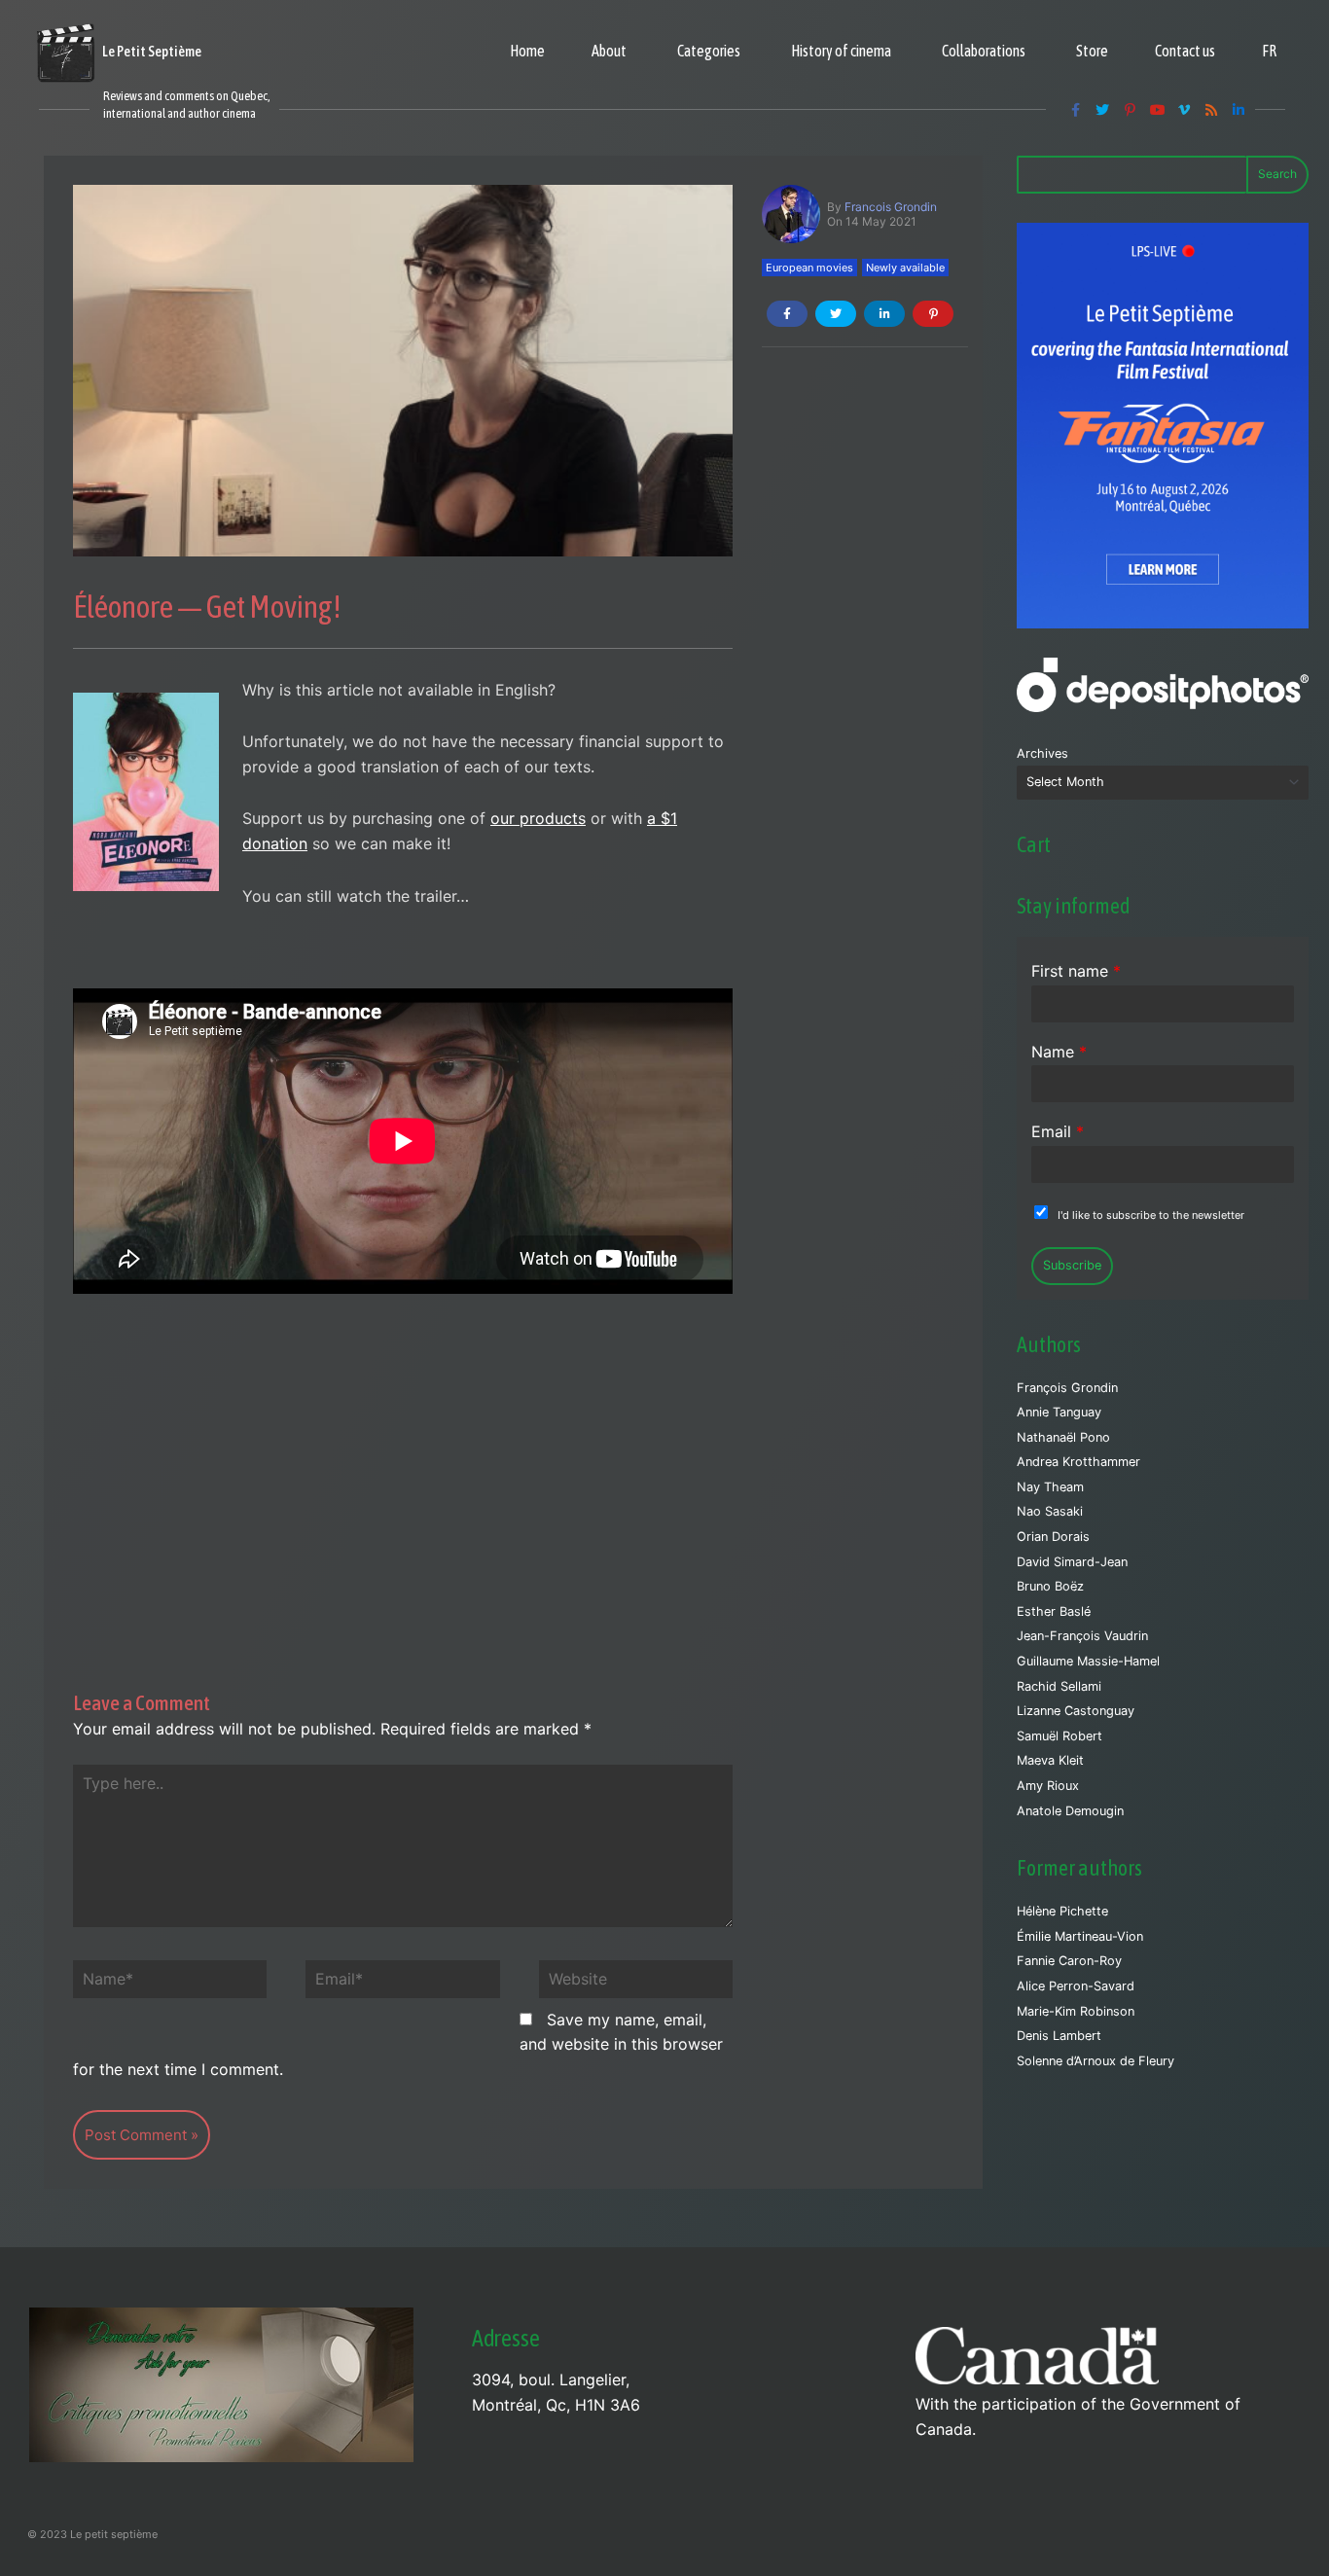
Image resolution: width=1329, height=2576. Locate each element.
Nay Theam (1050, 1487)
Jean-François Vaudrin (1082, 1636)
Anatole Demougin (1070, 1811)
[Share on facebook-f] (787, 314)
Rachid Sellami (1059, 1686)
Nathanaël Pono (1063, 1437)
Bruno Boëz (1050, 1586)
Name (1059, 1052)
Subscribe (1072, 1265)
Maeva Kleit (1050, 1760)
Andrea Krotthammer (1078, 1462)
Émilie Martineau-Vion (1080, 1936)
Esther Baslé (1054, 1611)
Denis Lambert (1059, 2036)
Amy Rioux (1048, 1786)
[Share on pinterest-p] (933, 314)
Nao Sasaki (1050, 1511)
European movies (809, 268)
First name (1076, 971)
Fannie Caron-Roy (1069, 1961)
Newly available (905, 268)
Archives (1042, 753)
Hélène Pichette (1062, 1911)
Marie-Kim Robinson (1076, 2011)
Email (1058, 1131)
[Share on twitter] (836, 314)
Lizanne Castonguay (1076, 1711)
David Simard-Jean (1072, 1562)
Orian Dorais (1053, 1537)
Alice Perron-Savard (1076, 1986)
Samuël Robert (1060, 1736)
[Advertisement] (403, 1464)
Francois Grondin (891, 207)
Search (1277, 174)
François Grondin (1067, 1388)
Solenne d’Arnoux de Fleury (1096, 2061)
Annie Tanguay (1059, 1412)
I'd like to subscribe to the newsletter (1151, 1215)
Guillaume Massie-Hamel (1088, 1661)
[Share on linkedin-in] (884, 314)
